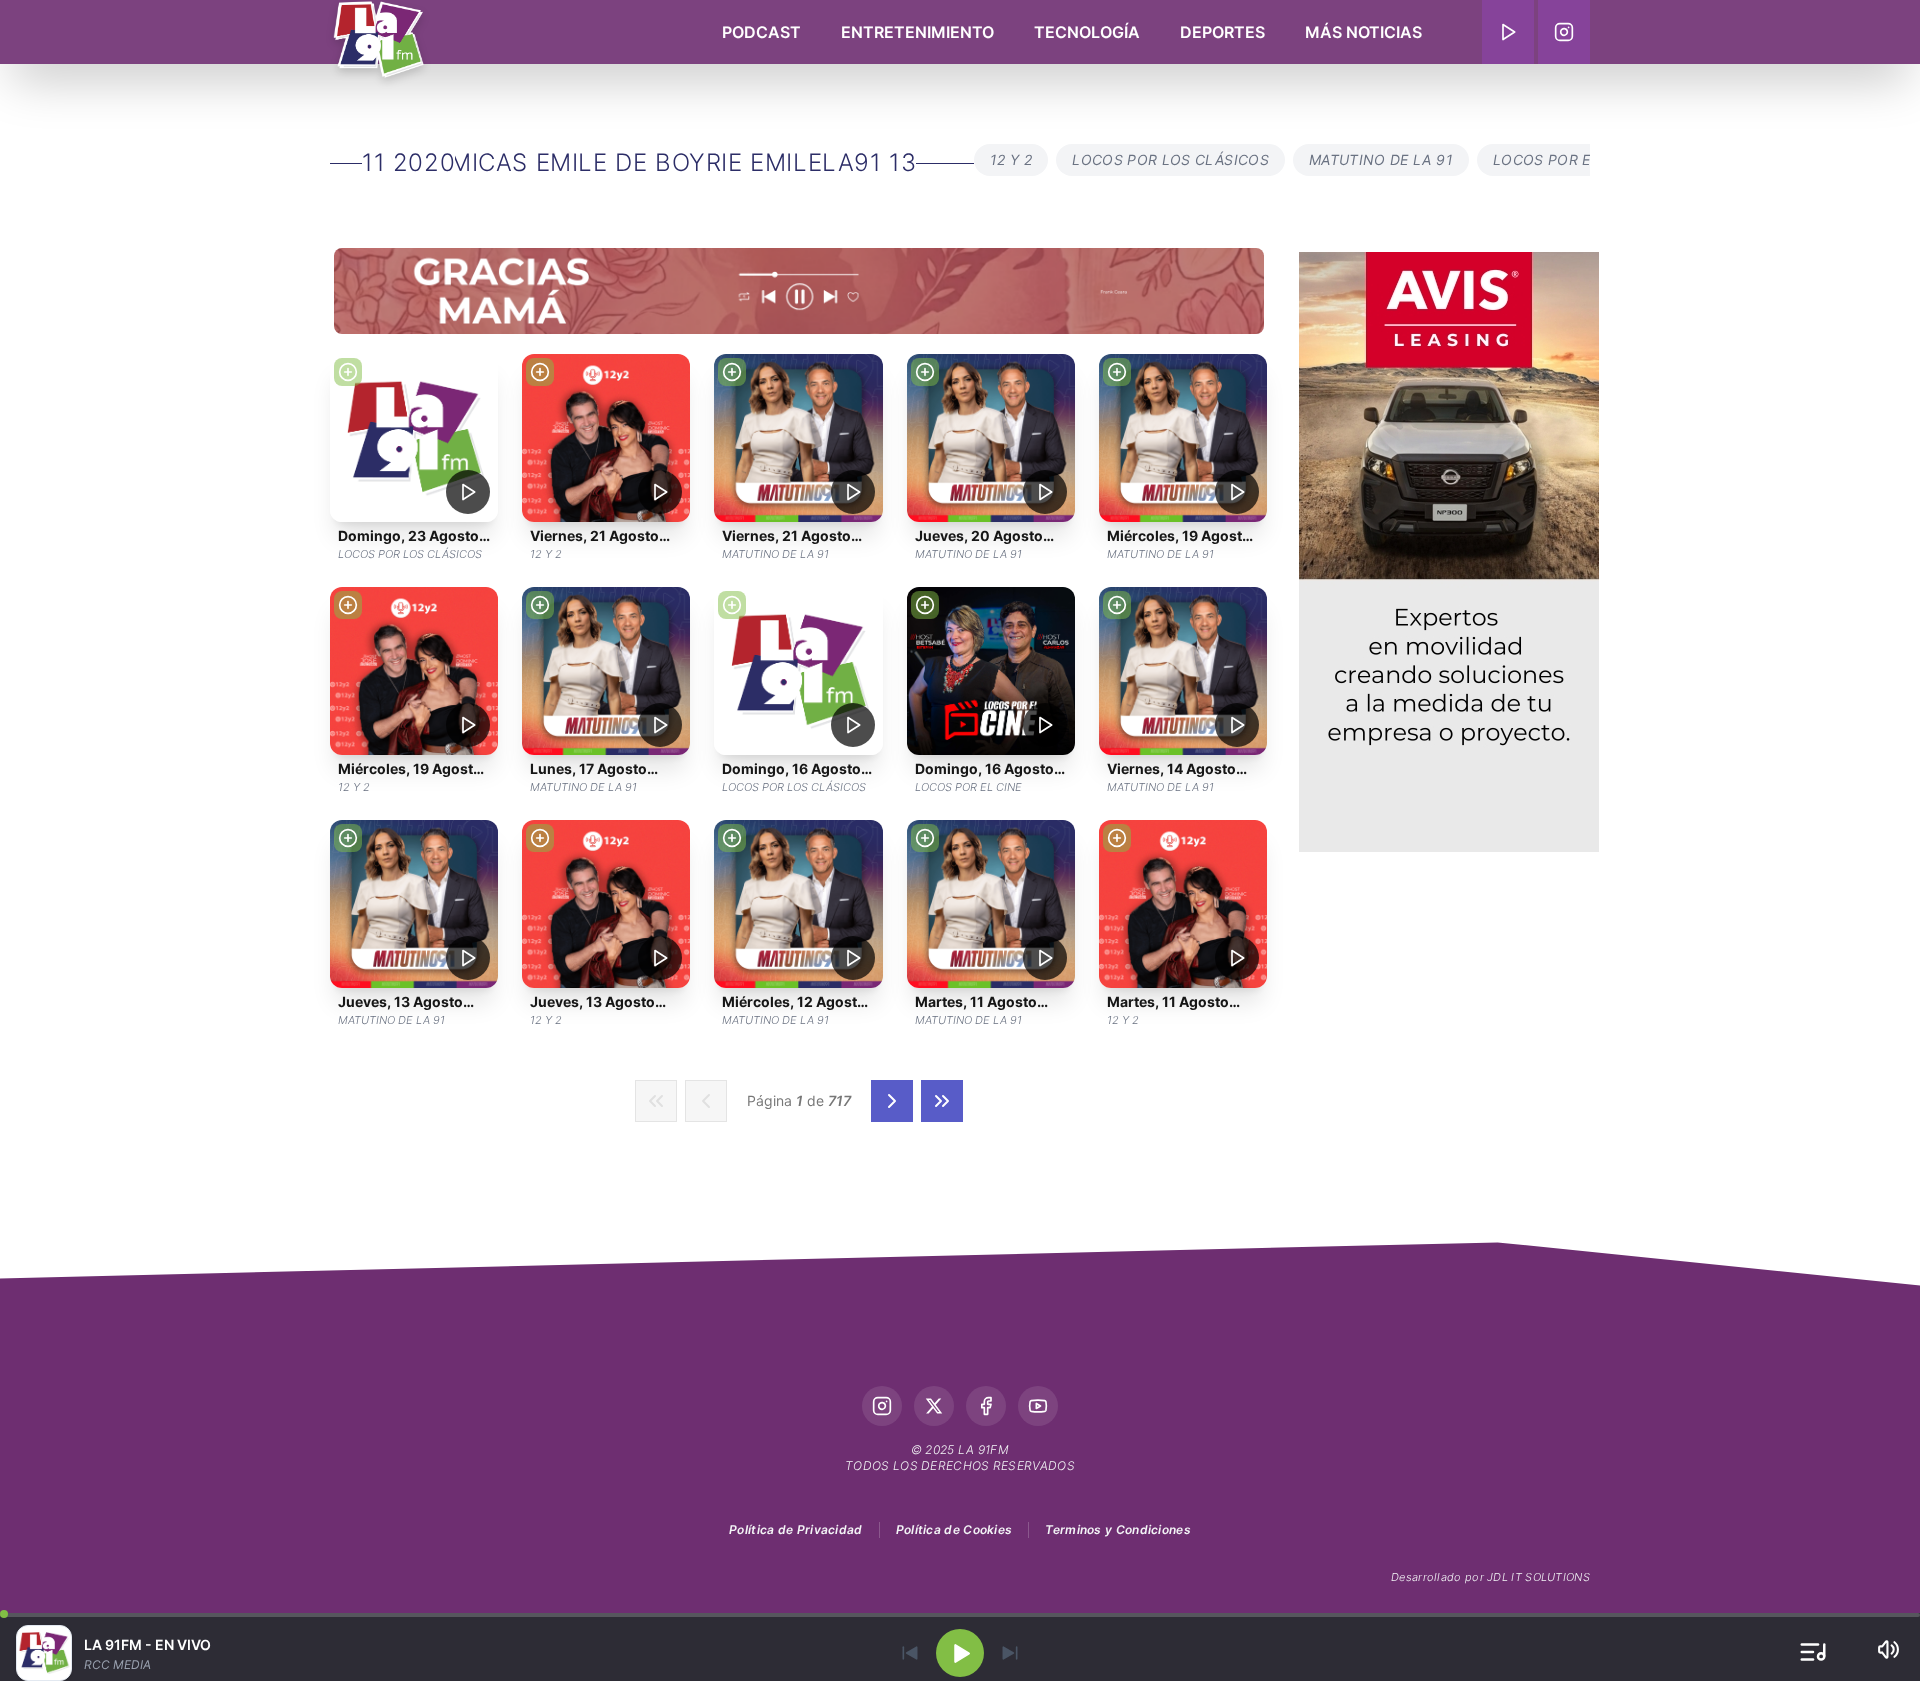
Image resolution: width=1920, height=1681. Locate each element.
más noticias (1363, 32)
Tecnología (1087, 32)
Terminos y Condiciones (1118, 1529)
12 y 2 (1011, 159)
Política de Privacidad (796, 1529)
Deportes (1222, 32)
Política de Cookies (954, 1529)
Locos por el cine (1565, 159)
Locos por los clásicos (1170, 159)
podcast (761, 32)
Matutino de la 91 (1381, 159)
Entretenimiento (917, 32)
